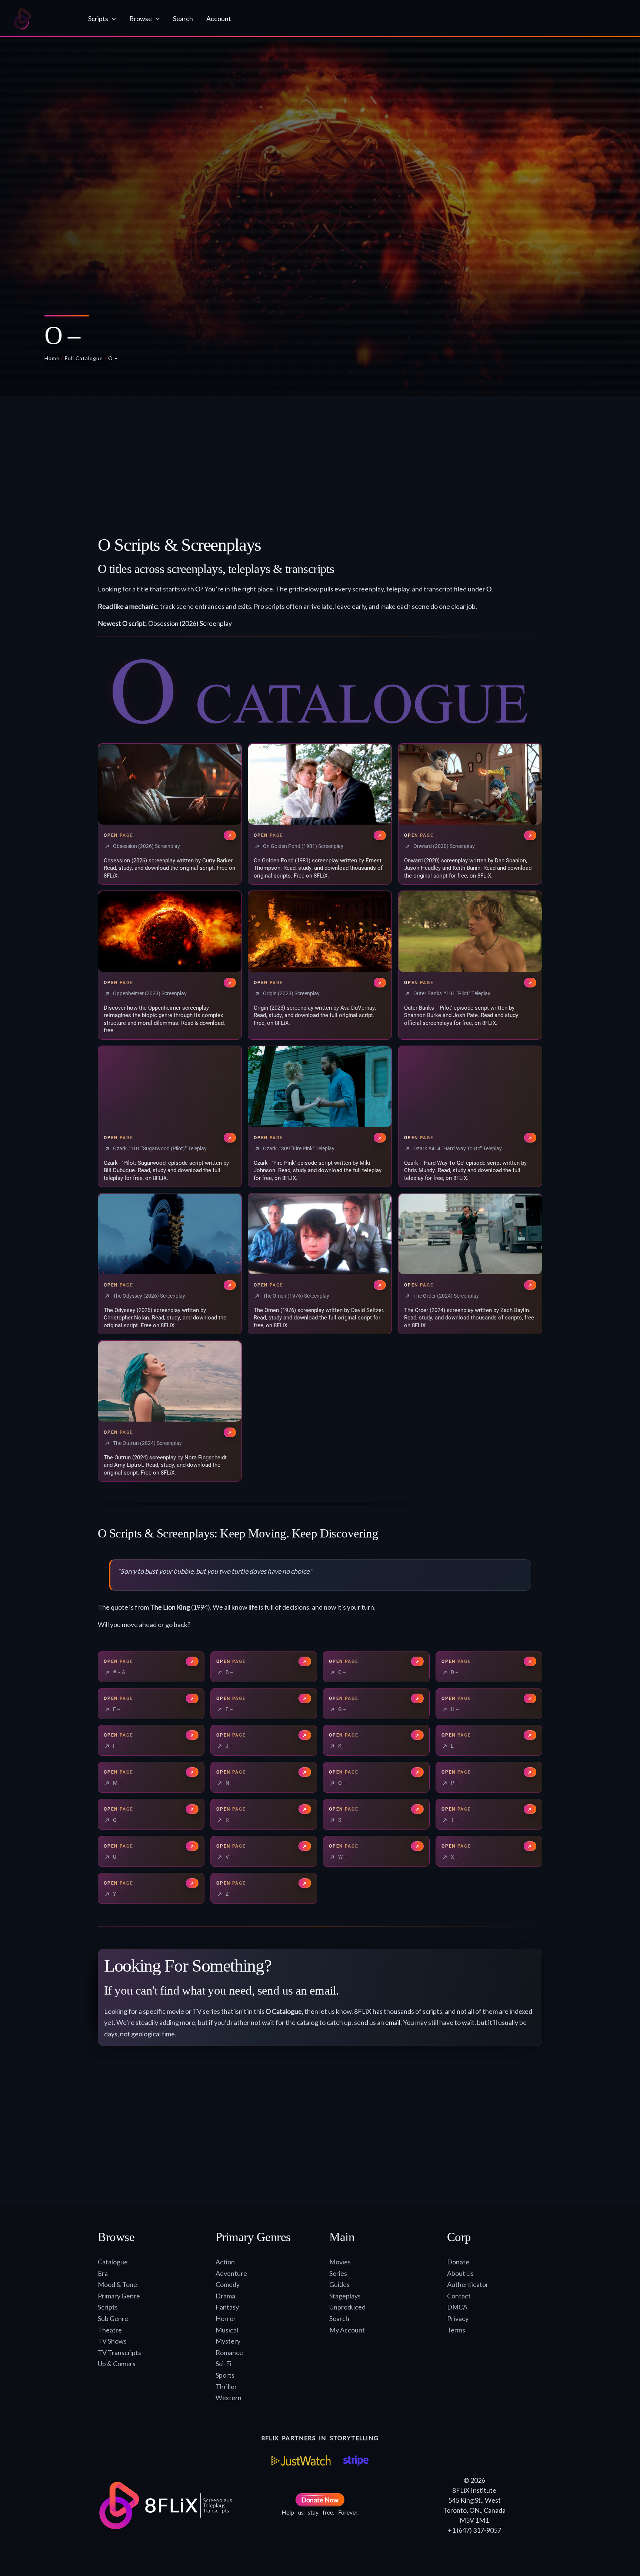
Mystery (228, 2341)
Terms (456, 2330)
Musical (227, 2330)
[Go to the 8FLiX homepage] (44, 19)
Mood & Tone (117, 2284)
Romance (229, 2352)
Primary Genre (119, 2296)
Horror (226, 2318)
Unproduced (347, 2307)
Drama (225, 2296)
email (393, 2022)
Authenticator (468, 2284)
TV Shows (112, 2341)
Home (52, 358)
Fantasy (227, 2307)
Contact (459, 2296)
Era (103, 2273)
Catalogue (113, 2262)
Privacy (458, 2318)
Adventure (231, 2273)
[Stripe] (356, 2461)
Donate (458, 2262)
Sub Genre (113, 2318)
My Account (347, 2330)
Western (229, 2398)
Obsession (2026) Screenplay (190, 623)
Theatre (110, 2330)
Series (338, 2273)
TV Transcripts (119, 2352)
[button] (112, 19)
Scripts (108, 2307)
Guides (339, 2284)
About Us (460, 2273)
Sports (225, 2375)
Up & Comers (117, 2364)
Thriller (226, 2387)
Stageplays (345, 2296)
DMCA (457, 2307)
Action (225, 2262)
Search (339, 2318)
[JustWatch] (301, 2461)
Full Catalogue (84, 358)
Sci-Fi (224, 2364)
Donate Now (320, 2500)
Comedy (228, 2284)
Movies (340, 2262)
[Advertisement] (320, 469)
